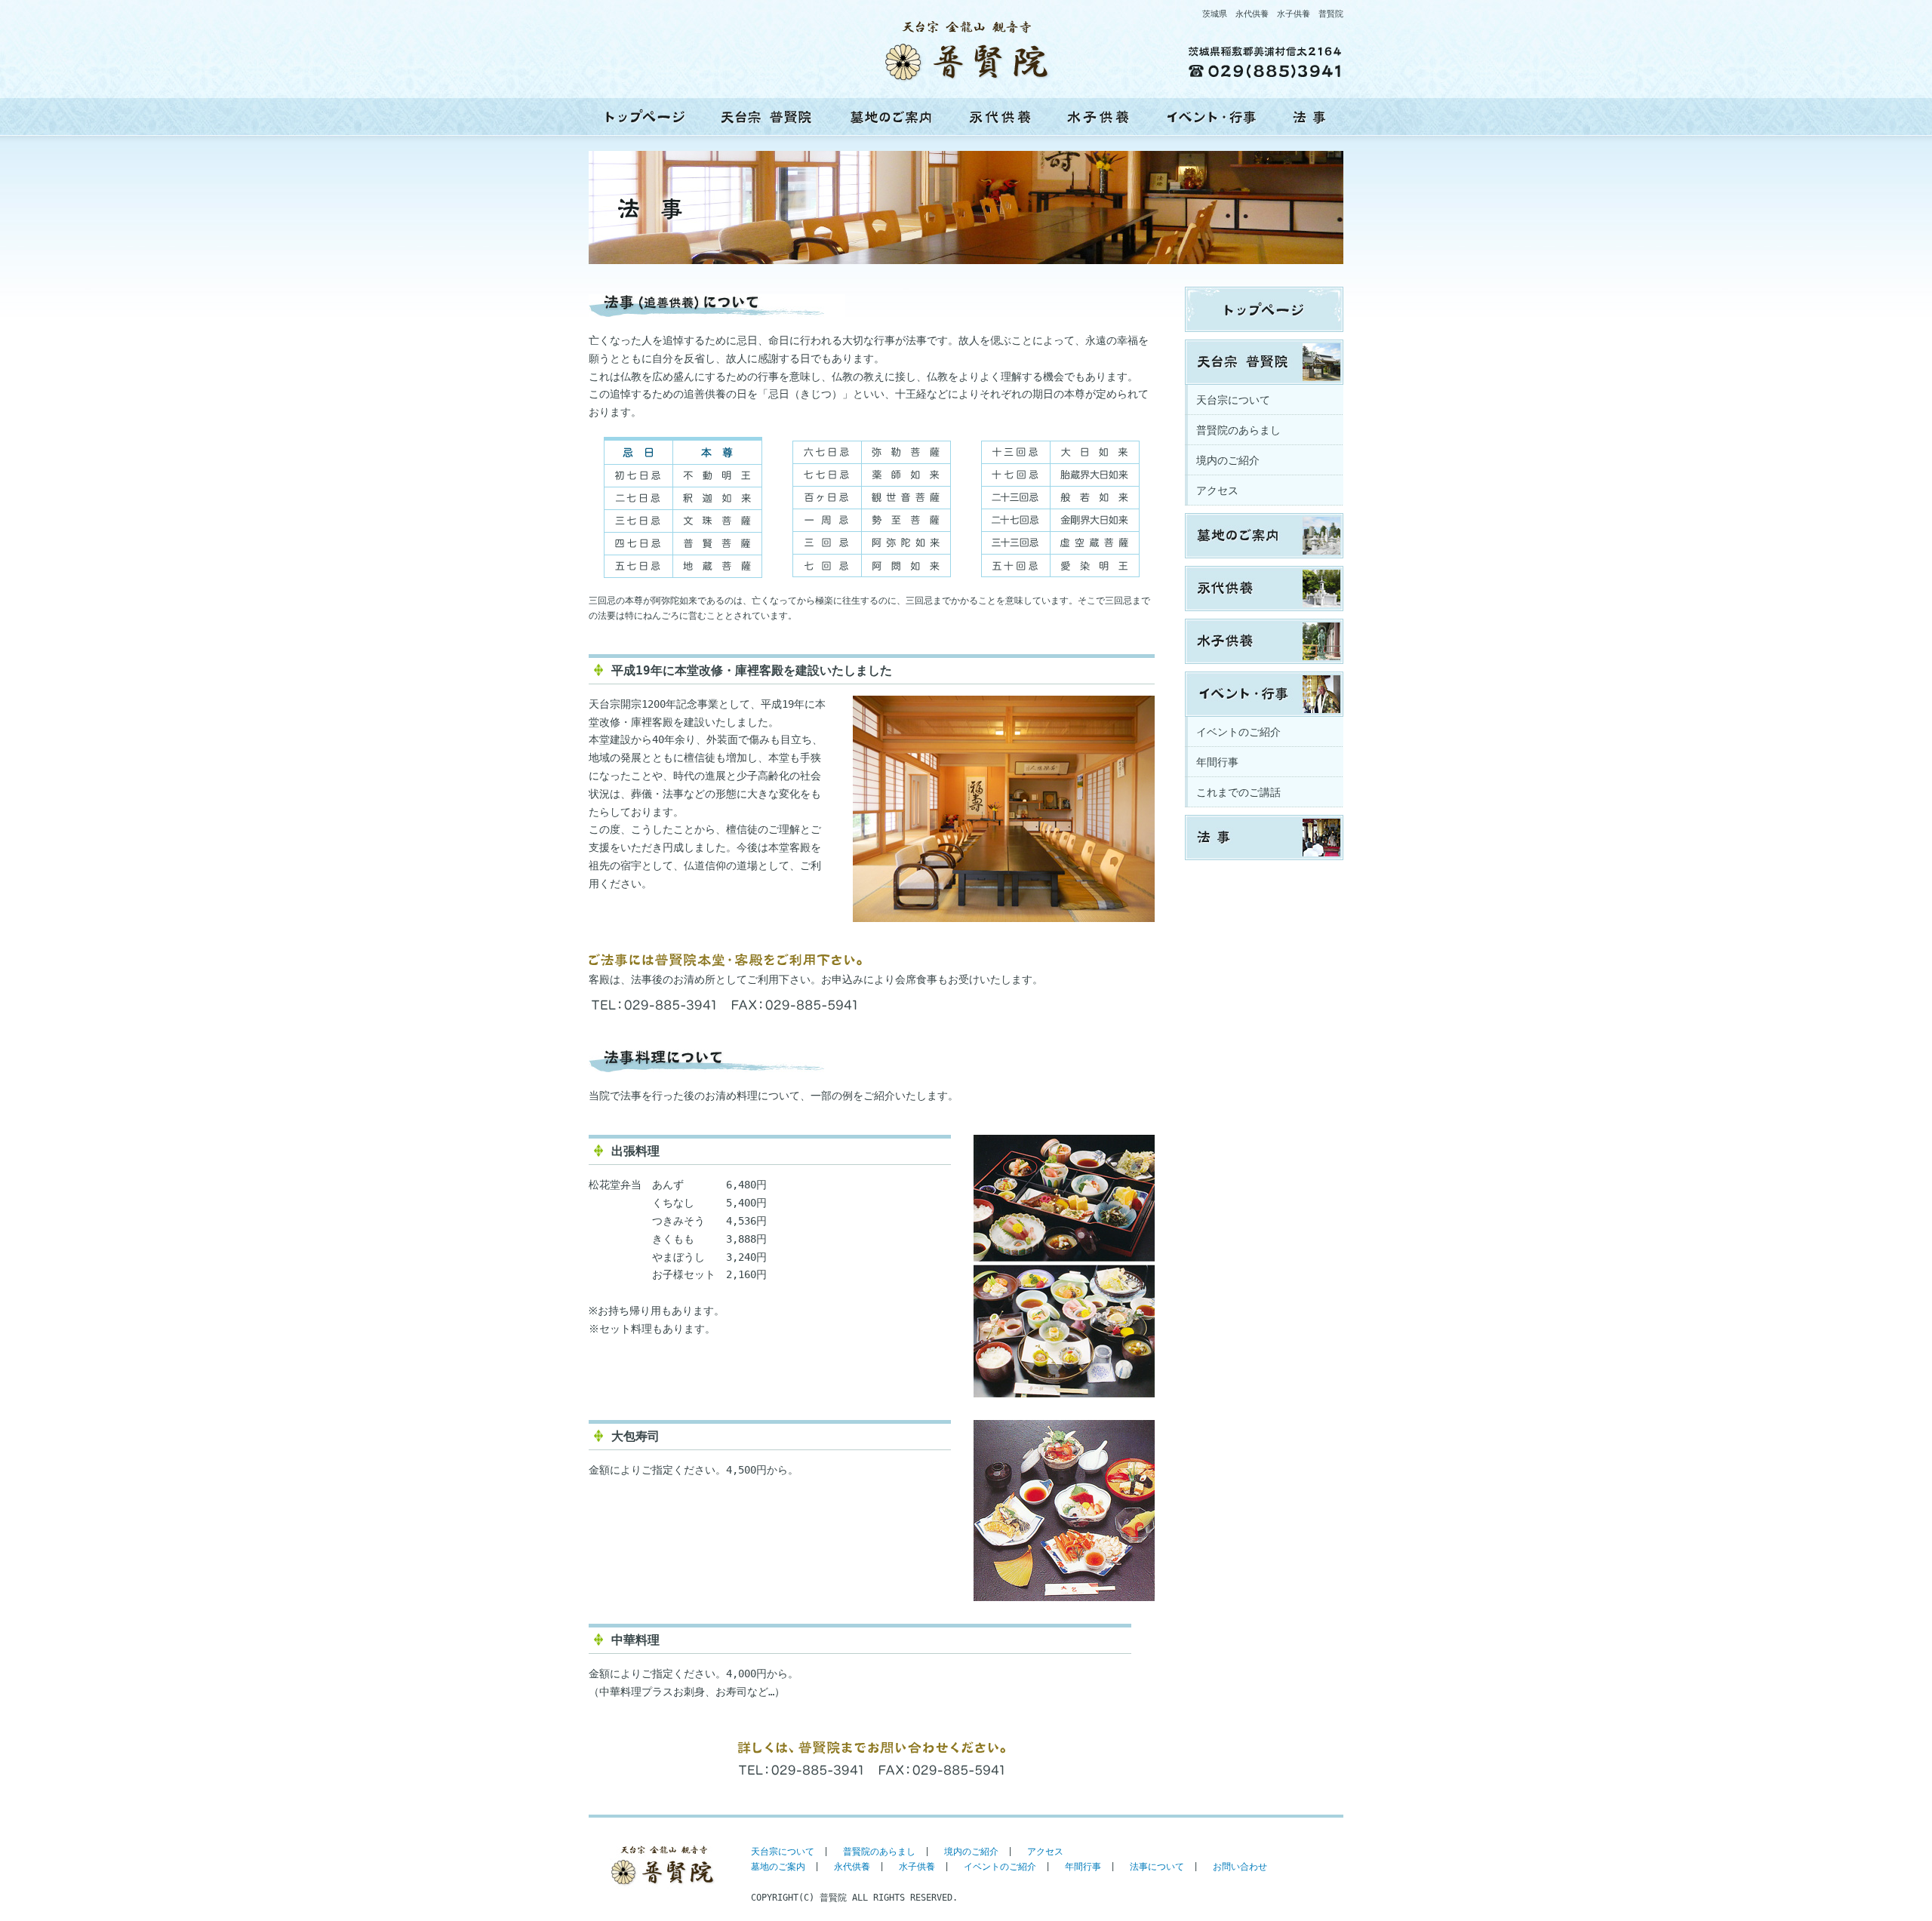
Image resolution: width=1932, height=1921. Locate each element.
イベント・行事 (1211, 117)
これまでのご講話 (1238, 792)
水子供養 (1098, 117)
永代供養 (1000, 117)
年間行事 (1217, 762)
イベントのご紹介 (1238, 732)
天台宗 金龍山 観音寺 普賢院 (645, 117)
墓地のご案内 (891, 117)
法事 (1309, 117)
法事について (1157, 1867)
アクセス (1217, 490)
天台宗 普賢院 (766, 117)
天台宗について (1233, 400)
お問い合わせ (1240, 1867)
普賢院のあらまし (1238, 430)
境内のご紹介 (1228, 460)
